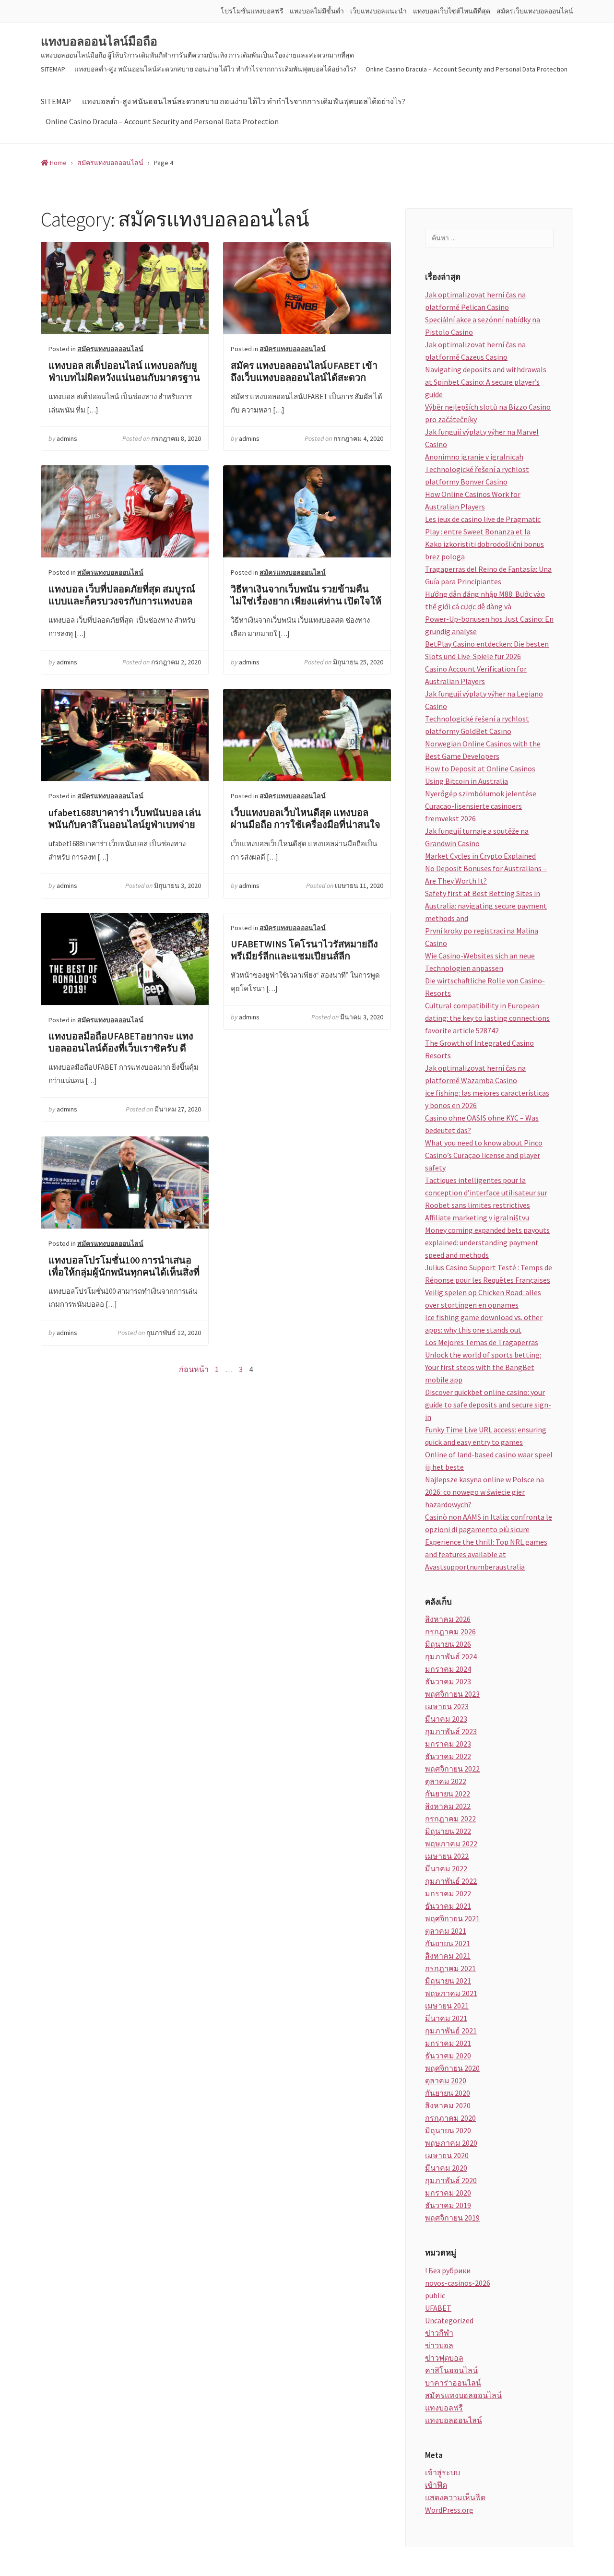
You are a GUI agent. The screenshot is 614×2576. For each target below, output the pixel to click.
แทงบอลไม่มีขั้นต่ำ (317, 11)
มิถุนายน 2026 (448, 1644)
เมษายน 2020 (447, 2155)
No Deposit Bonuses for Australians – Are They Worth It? (486, 874)
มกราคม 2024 (448, 1669)
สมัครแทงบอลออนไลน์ (110, 349)
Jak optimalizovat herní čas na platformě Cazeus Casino (475, 351)
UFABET (438, 2308)
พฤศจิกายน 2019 (452, 2218)
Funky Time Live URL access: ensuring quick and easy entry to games (486, 1436)
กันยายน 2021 (448, 1943)
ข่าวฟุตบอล (444, 2358)
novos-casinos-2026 (458, 2283)
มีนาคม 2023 (446, 1719)
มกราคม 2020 (448, 2193)
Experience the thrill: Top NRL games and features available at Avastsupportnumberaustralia (486, 1554)
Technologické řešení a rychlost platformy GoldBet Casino (477, 725)
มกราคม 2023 (448, 1744)
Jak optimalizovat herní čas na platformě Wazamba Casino (475, 1074)
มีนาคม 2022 (446, 1868)
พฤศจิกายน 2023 (452, 1694)
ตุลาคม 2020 (446, 2080)
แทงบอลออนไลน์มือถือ (99, 42)
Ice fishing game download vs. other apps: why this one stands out (484, 1323)
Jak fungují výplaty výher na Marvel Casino (482, 438)
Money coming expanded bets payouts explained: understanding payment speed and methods (487, 1242)
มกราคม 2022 (448, 1893)
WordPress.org (449, 2510)
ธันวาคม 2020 (448, 2056)
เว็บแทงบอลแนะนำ (378, 11)
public (435, 2295)
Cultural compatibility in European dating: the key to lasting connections (487, 1012)
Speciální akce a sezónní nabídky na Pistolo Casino (483, 326)
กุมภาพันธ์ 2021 (451, 2031)
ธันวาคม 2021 (448, 1906)
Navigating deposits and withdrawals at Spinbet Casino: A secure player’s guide (486, 382)
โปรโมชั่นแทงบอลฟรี (252, 11)
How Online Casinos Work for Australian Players (473, 500)
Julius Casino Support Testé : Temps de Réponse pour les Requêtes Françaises (489, 1274)
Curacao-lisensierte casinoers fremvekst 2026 (473, 812)
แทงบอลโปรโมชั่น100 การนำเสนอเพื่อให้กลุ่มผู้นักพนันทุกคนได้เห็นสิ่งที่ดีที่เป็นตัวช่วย (125, 1182)
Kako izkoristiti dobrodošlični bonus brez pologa (484, 550)
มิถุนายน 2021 (448, 1981)
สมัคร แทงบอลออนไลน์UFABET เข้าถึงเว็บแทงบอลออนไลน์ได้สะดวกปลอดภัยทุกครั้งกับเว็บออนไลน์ (307, 288)
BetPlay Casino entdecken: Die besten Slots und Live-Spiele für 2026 (487, 650)
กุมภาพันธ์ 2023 (451, 1731)
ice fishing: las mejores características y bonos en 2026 (487, 1099)
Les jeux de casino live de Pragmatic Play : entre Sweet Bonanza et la (483, 525)
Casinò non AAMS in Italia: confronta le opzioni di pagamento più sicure (489, 1523)
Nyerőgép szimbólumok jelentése (481, 793)
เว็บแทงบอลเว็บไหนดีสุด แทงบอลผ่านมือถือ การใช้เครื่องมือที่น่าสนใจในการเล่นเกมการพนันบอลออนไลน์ (307, 735)
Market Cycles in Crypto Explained (480, 856)
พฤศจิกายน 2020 (452, 2068)
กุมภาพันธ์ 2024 (451, 1656)
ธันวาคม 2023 (448, 1681)
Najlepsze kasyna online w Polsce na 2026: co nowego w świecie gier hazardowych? (484, 1492)
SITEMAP (53, 69)
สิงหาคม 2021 (448, 1956)
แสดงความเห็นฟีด (455, 2497)
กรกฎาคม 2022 (450, 1819)
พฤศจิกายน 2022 (452, 1769)
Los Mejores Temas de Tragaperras (482, 1342)
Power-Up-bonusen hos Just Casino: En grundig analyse (489, 625)
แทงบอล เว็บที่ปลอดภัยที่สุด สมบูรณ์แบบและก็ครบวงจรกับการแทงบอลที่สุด (125, 511)
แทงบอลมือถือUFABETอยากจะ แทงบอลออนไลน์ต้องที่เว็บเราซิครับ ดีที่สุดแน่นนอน (125, 959)
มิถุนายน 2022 (448, 1831)
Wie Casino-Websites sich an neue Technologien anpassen (480, 962)
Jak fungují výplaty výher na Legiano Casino (484, 700)
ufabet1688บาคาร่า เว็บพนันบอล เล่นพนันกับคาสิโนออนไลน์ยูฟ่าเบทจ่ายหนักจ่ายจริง (125, 735)
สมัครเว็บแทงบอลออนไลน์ (535, 11)
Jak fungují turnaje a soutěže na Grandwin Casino (477, 837)
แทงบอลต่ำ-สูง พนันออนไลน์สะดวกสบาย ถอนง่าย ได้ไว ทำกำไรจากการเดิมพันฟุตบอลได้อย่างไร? (215, 69)
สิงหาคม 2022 (448, 1806)
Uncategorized (449, 2320)
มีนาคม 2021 (446, 2018)
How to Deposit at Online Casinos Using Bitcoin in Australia (480, 775)
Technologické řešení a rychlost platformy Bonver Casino (477, 475)
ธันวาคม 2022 (448, 1756)
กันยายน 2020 (448, 2093)
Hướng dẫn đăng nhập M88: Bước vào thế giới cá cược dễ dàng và (485, 600)
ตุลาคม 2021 (446, 1931)
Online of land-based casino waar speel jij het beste (489, 1461)
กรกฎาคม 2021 (450, 1968)
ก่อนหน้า (194, 1369)
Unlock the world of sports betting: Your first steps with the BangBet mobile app (483, 1367)
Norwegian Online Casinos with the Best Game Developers (483, 750)
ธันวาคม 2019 (448, 2205)
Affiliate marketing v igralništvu (477, 1217)
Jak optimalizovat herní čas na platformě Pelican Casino (475, 301)
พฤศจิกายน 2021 (452, 1918)
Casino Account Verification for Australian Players (476, 675)
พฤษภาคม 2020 (451, 2143)
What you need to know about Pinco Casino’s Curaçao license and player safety (484, 1155)
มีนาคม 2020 (446, 2168)
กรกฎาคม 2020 (450, 2118)
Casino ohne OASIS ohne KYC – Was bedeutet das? (482, 1124)
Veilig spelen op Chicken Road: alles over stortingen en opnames (483, 1299)
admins (67, 438)
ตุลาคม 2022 (446, 1781)
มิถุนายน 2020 (448, 2130)
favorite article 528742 (462, 1030)
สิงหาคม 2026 (448, 1619)
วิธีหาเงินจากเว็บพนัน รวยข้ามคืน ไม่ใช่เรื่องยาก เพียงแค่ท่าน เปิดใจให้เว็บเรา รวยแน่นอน (307, 511)
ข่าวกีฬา (439, 2333)
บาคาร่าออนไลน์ (453, 2383)
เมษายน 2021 (447, 2006)
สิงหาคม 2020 (448, 2105)
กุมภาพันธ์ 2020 (451, 2180)
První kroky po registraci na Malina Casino (482, 937)
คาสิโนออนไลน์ (451, 2370)
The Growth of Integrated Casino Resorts (479, 1049)
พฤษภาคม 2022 (451, 1843)
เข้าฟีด (436, 2485)
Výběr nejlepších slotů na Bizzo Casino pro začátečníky (488, 413)
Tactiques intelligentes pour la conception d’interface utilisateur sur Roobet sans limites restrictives (486, 1193)
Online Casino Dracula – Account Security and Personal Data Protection (466, 69)
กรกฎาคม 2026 (450, 1631)
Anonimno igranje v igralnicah (474, 457)
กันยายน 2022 (448, 1794)
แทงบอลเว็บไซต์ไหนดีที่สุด (452, 11)
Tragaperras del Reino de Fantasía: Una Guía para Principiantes (488, 575)
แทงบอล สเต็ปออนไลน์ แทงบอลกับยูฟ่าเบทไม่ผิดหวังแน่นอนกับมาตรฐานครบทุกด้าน (125, 288)
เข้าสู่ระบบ (443, 2472)
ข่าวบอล (439, 2345)
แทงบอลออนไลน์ (454, 2420)
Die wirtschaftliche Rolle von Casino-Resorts (485, 987)
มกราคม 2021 (448, 2043)
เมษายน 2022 (447, 1856)
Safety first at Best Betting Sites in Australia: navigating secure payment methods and (486, 906)
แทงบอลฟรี (444, 2408)
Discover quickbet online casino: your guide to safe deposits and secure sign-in (488, 1405)
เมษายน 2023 (447, 1706)
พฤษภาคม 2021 (451, 1993)
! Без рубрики (448, 2270)
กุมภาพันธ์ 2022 (451, 1881)
